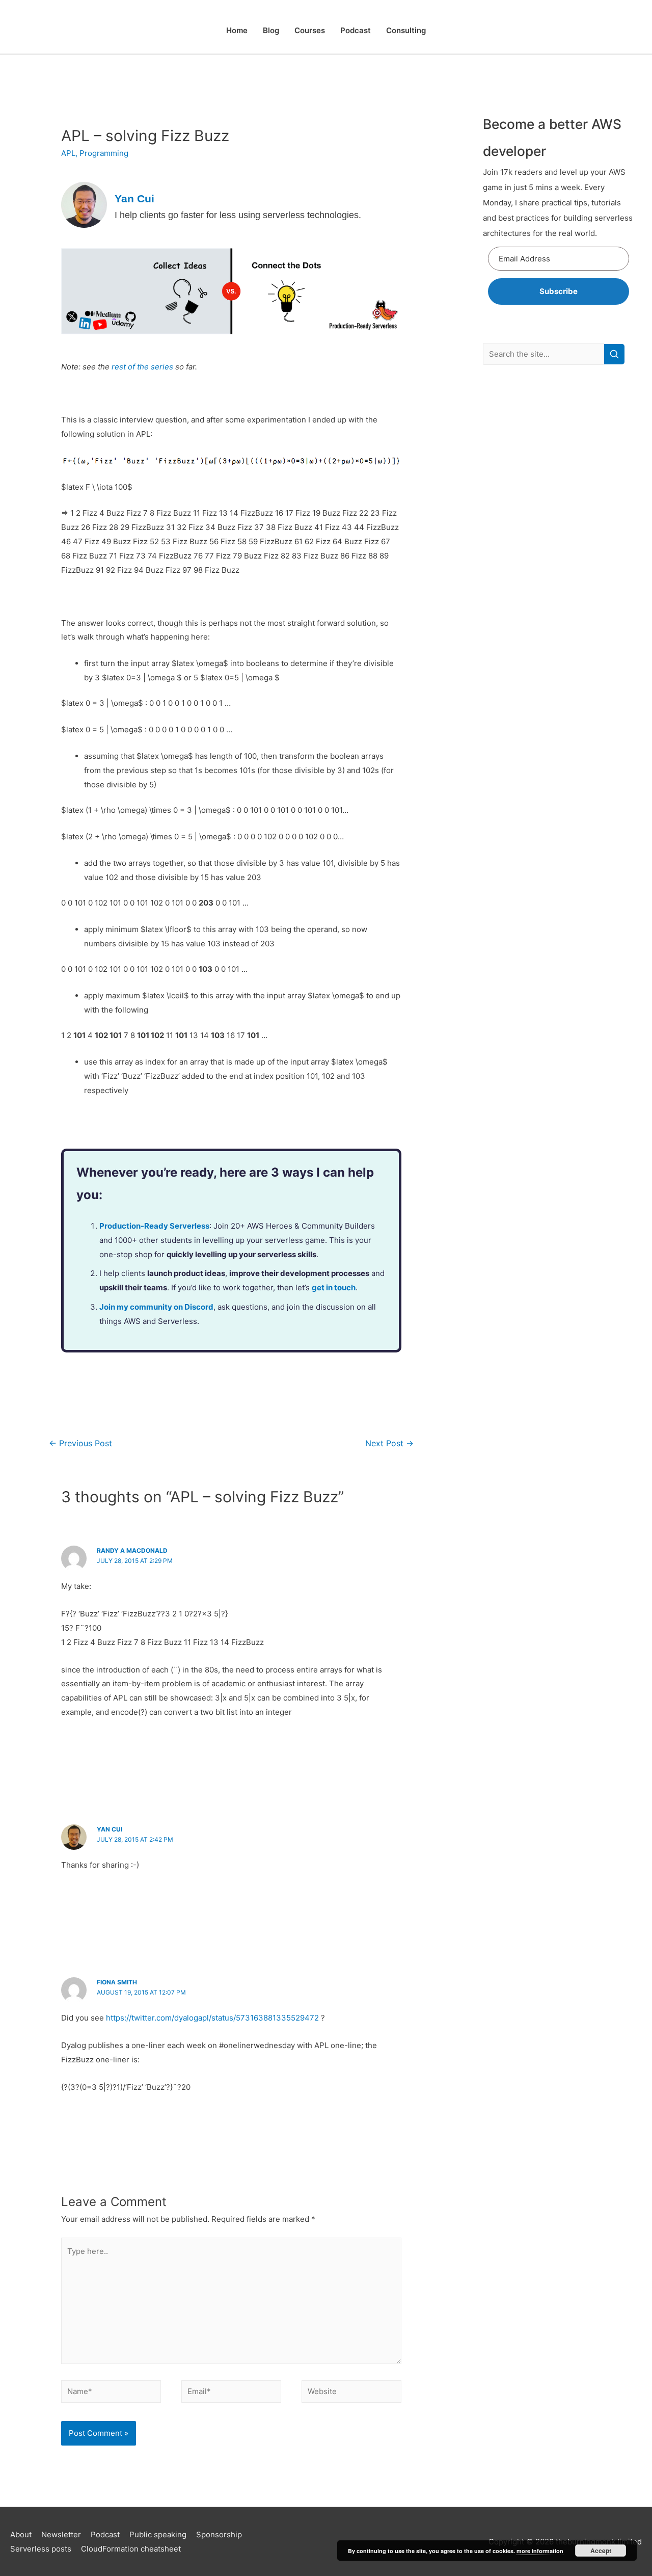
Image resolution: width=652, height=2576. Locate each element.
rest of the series (142, 367)
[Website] (351, 2393)
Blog (271, 30)
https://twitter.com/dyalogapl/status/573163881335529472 (212, 2018)
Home (237, 30)
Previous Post (80, 1443)
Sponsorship (219, 2534)
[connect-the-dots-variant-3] (231, 291)
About (21, 2534)
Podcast (356, 30)
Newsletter (61, 2534)
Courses (310, 30)
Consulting (406, 30)
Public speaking (158, 2534)
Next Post (389, 1443)
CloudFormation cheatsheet (131, 2549)
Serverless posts (41, 2549)
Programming (104, 153)
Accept (601, 2551)
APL (68, 153)
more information (540, 2551)
